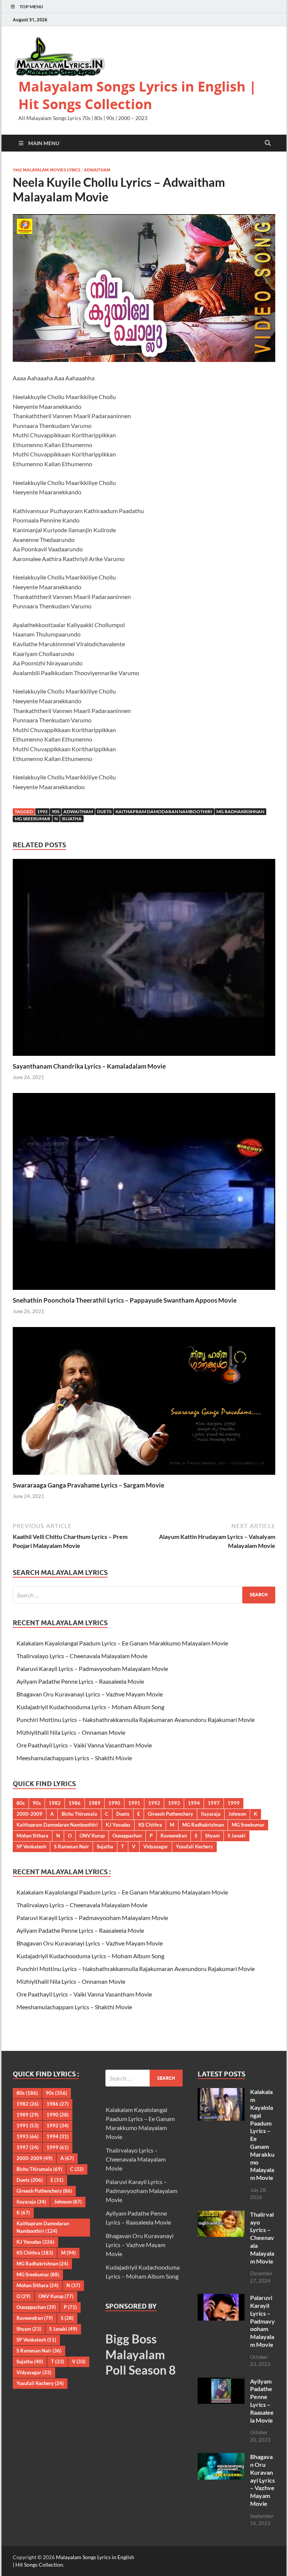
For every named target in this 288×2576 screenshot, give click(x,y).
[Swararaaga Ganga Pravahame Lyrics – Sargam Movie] (144, 1403)
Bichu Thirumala (79, 1814)
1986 (75, 1803)
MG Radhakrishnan (240, 811)
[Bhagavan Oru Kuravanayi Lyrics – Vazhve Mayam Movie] (221, 2457)
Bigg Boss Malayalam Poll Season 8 (141, 2354)
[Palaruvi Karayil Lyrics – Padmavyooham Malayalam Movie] (221, 2298)
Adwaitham (97, 170)
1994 (194, 1803)
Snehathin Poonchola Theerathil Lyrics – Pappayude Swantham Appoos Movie (125, 1300)
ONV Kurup (92, 1836)
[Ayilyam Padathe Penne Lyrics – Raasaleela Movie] (221, 2382)
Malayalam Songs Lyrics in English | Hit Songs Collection (137, 95)
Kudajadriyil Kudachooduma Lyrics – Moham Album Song (90, 1707)
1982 (55, 1803)
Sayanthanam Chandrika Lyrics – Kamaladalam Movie (89, 1066)
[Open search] (268, 143)
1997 (214, 1803)
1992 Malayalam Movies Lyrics (46, 170)
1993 (174, 1803)
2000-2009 (29, 1814)
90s (55, 811)
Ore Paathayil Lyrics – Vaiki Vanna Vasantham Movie (84, 1745)
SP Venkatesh (31, 1846)
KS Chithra (150, 1825)
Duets (104, 811)
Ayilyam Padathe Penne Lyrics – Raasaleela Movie (80, 1681)
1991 (134, 1803)
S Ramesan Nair (71, 1846)
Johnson (237, 1814)
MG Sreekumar (32, 819)
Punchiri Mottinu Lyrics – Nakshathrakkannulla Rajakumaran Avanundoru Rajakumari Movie (136, 1720)
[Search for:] (144, 1595)
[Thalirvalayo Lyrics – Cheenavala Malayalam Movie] (221, 2215)
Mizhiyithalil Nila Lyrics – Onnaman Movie (71, 1732)
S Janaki (237, 1836)
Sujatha (72, 819)
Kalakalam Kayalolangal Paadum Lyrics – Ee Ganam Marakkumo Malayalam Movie (122, 1643)
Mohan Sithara (32, 1836)
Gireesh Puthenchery (170, 1814)
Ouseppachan (127, 1836)
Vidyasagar (156, 1846)
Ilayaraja (211, 1814)
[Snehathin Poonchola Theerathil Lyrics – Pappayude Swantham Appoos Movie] (144, 1194)
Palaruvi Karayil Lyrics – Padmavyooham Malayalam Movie (92, 1669)
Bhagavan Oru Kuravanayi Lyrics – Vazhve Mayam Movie (90, 1694)
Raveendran (174, 1836)
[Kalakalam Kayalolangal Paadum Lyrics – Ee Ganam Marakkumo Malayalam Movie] (221, 2092)
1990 (114, 1803)
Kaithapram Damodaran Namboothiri (164, 811)
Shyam (212, 1836)
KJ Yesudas (118, 1825)
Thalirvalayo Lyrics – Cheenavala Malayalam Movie (82, 1656)
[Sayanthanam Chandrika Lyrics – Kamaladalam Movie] (144, 960)
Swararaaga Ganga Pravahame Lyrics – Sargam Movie (88, 1485)
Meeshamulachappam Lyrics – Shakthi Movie (74, 1758)
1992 (42, 811)
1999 (234, 1803)
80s (21, 1803)
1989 (94, 1803)
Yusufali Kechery (194, 1846)
